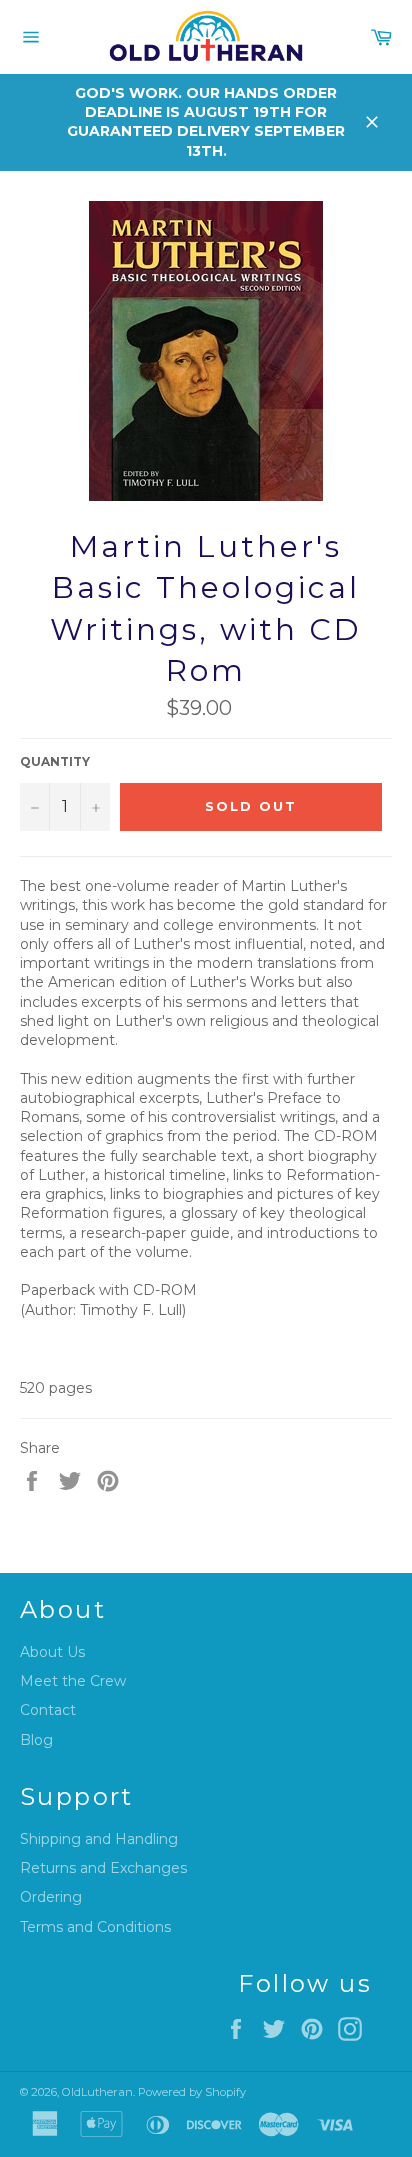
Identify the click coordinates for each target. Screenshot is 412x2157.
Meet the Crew (73, 1681)
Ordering (51, 1897)
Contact (48, 1710)
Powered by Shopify (192, 2092)
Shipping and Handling (99, 1839)
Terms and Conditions (95, 1927)
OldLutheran (97, 2092)
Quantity (55, 761)
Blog (36, 1740)
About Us (52, 1652)
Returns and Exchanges (103, 1868)
